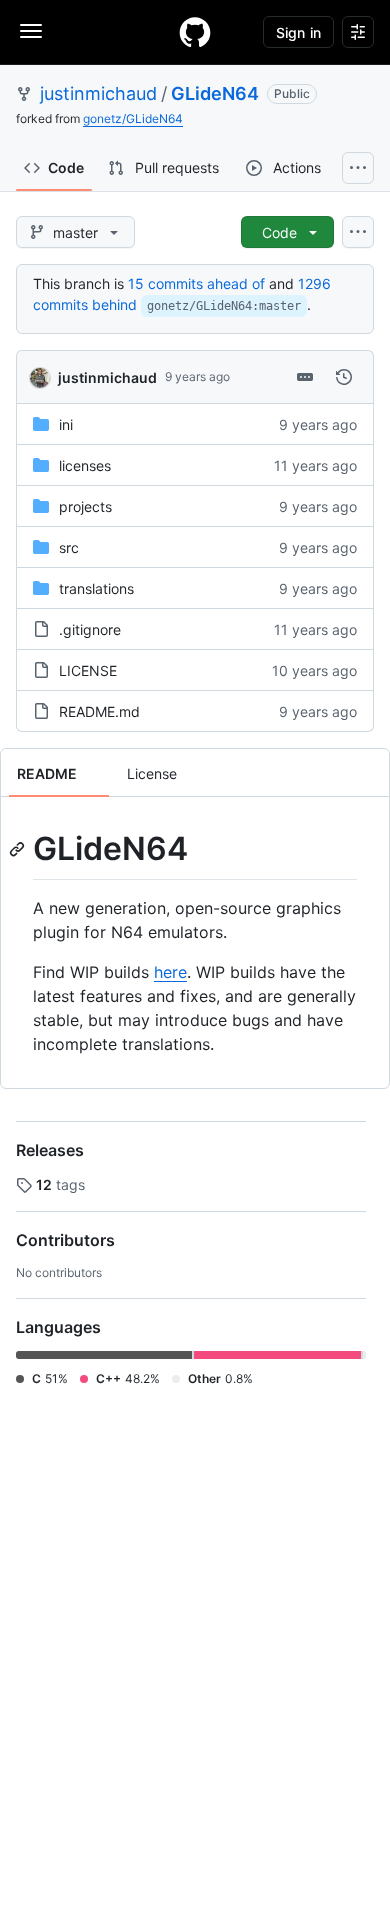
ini (66, 424)
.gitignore (90, 629)
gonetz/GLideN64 (133, 118)
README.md (99, 711)
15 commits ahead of (196, 283)
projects (85, 506)
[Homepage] (195, 32)
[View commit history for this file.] (344, 377)
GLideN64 (215, 93)
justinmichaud (98, 93)
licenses (85, 465)
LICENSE (88, 670)
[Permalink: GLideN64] (19, 849)
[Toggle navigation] (31, 31)
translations (96, 588)
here (170, 972)
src (69, 547)
